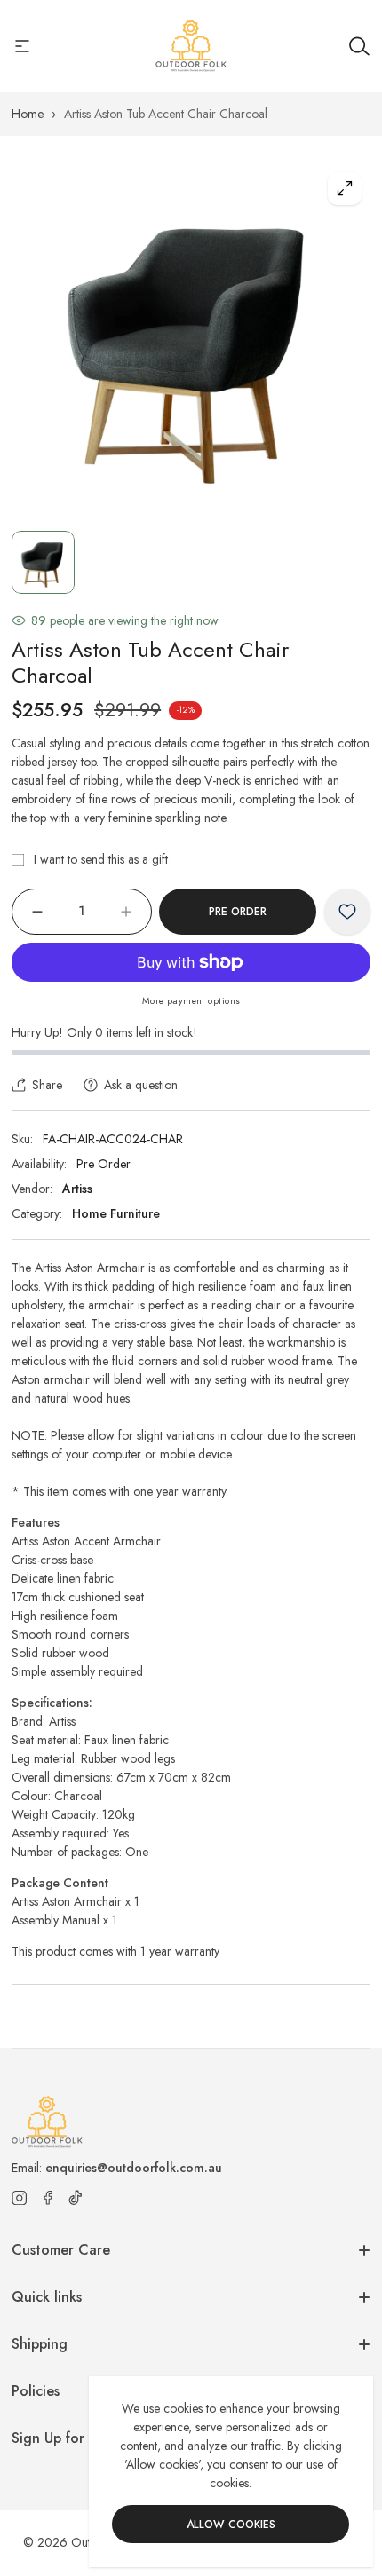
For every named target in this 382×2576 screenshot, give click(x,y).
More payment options (191, 1001)
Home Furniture (116, 1213)
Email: (117, 2168)
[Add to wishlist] (347, 912)
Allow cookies (231, 2525)
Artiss (77, 1189)
